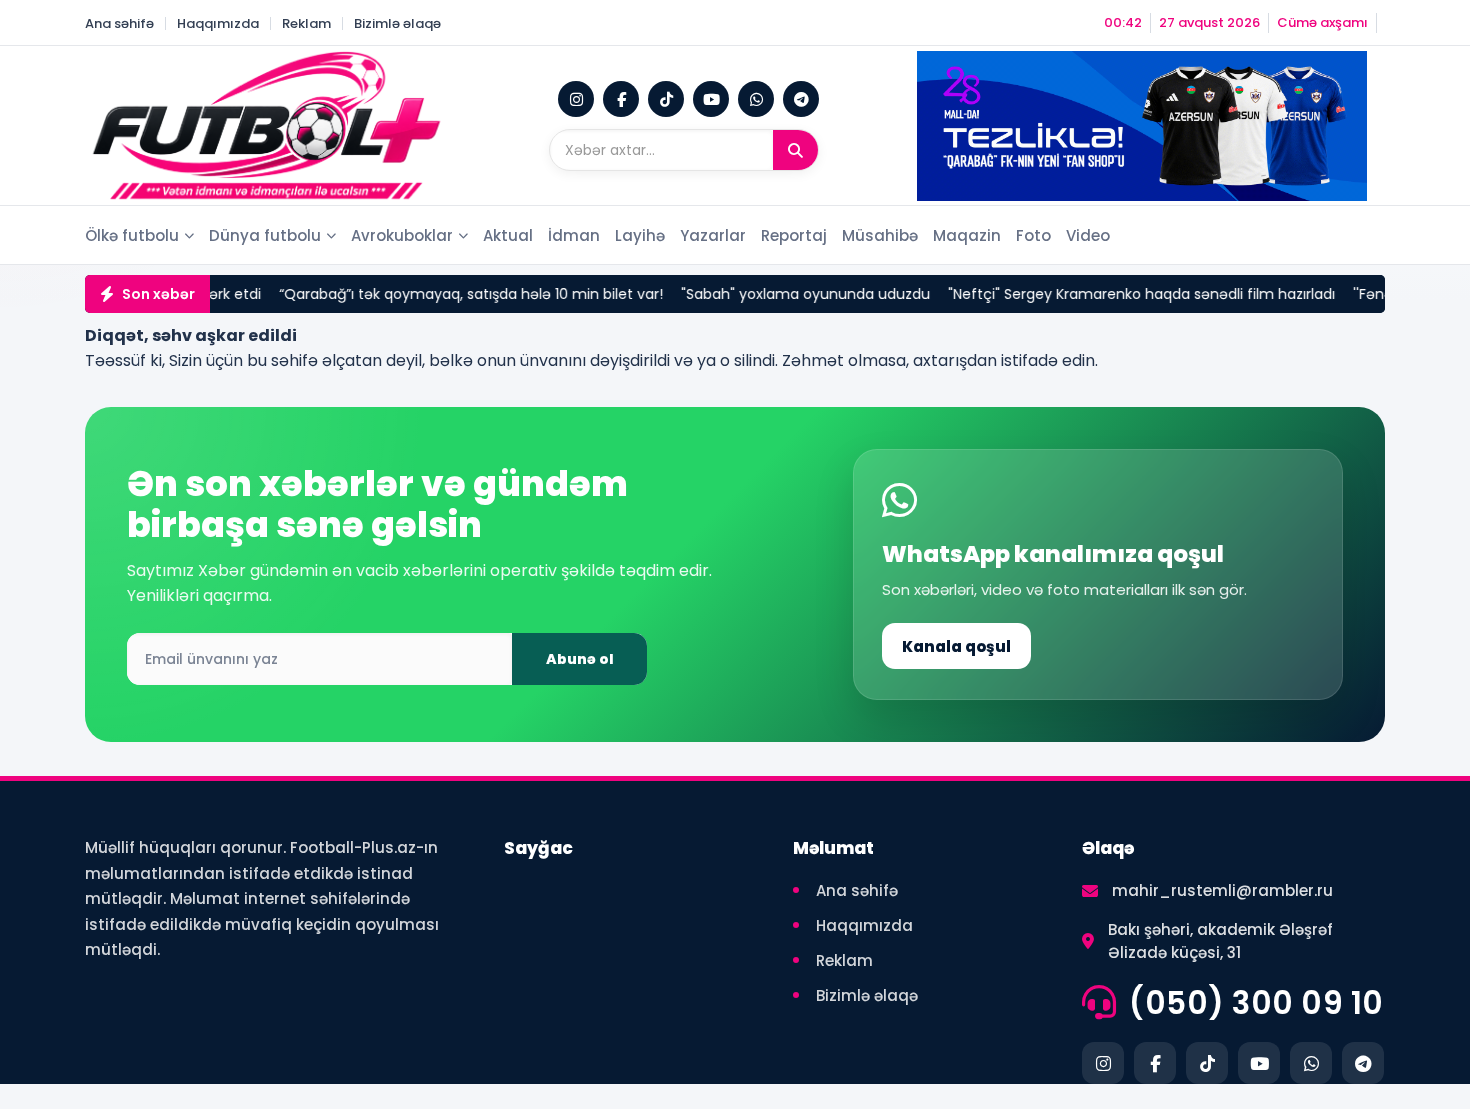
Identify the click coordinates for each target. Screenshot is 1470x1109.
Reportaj (794, 235)
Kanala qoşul (956, 646)
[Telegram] (801, 99)
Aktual (508, 235)
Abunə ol (580, 659)
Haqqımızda (218, 23)
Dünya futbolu (265, 235)
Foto (1033, 235)
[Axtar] (795, 150)
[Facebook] (621, 99)
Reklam (306, 23)
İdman (574, 235)
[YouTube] (711, 99)
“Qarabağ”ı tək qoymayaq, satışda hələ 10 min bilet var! (390, 294)
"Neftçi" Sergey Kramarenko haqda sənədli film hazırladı (1060, 294)
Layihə (640, 235)
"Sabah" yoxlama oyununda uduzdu (724, 294)
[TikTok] (666, 99)
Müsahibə (880, 235)
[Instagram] (576, 99)
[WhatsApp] (756, 99)
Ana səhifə (119, 23)
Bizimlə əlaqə (397, 23)
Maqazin (967, 235)
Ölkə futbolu (132, 235)
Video (1088, 235)
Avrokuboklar (402, 235)
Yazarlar (713, 235)
